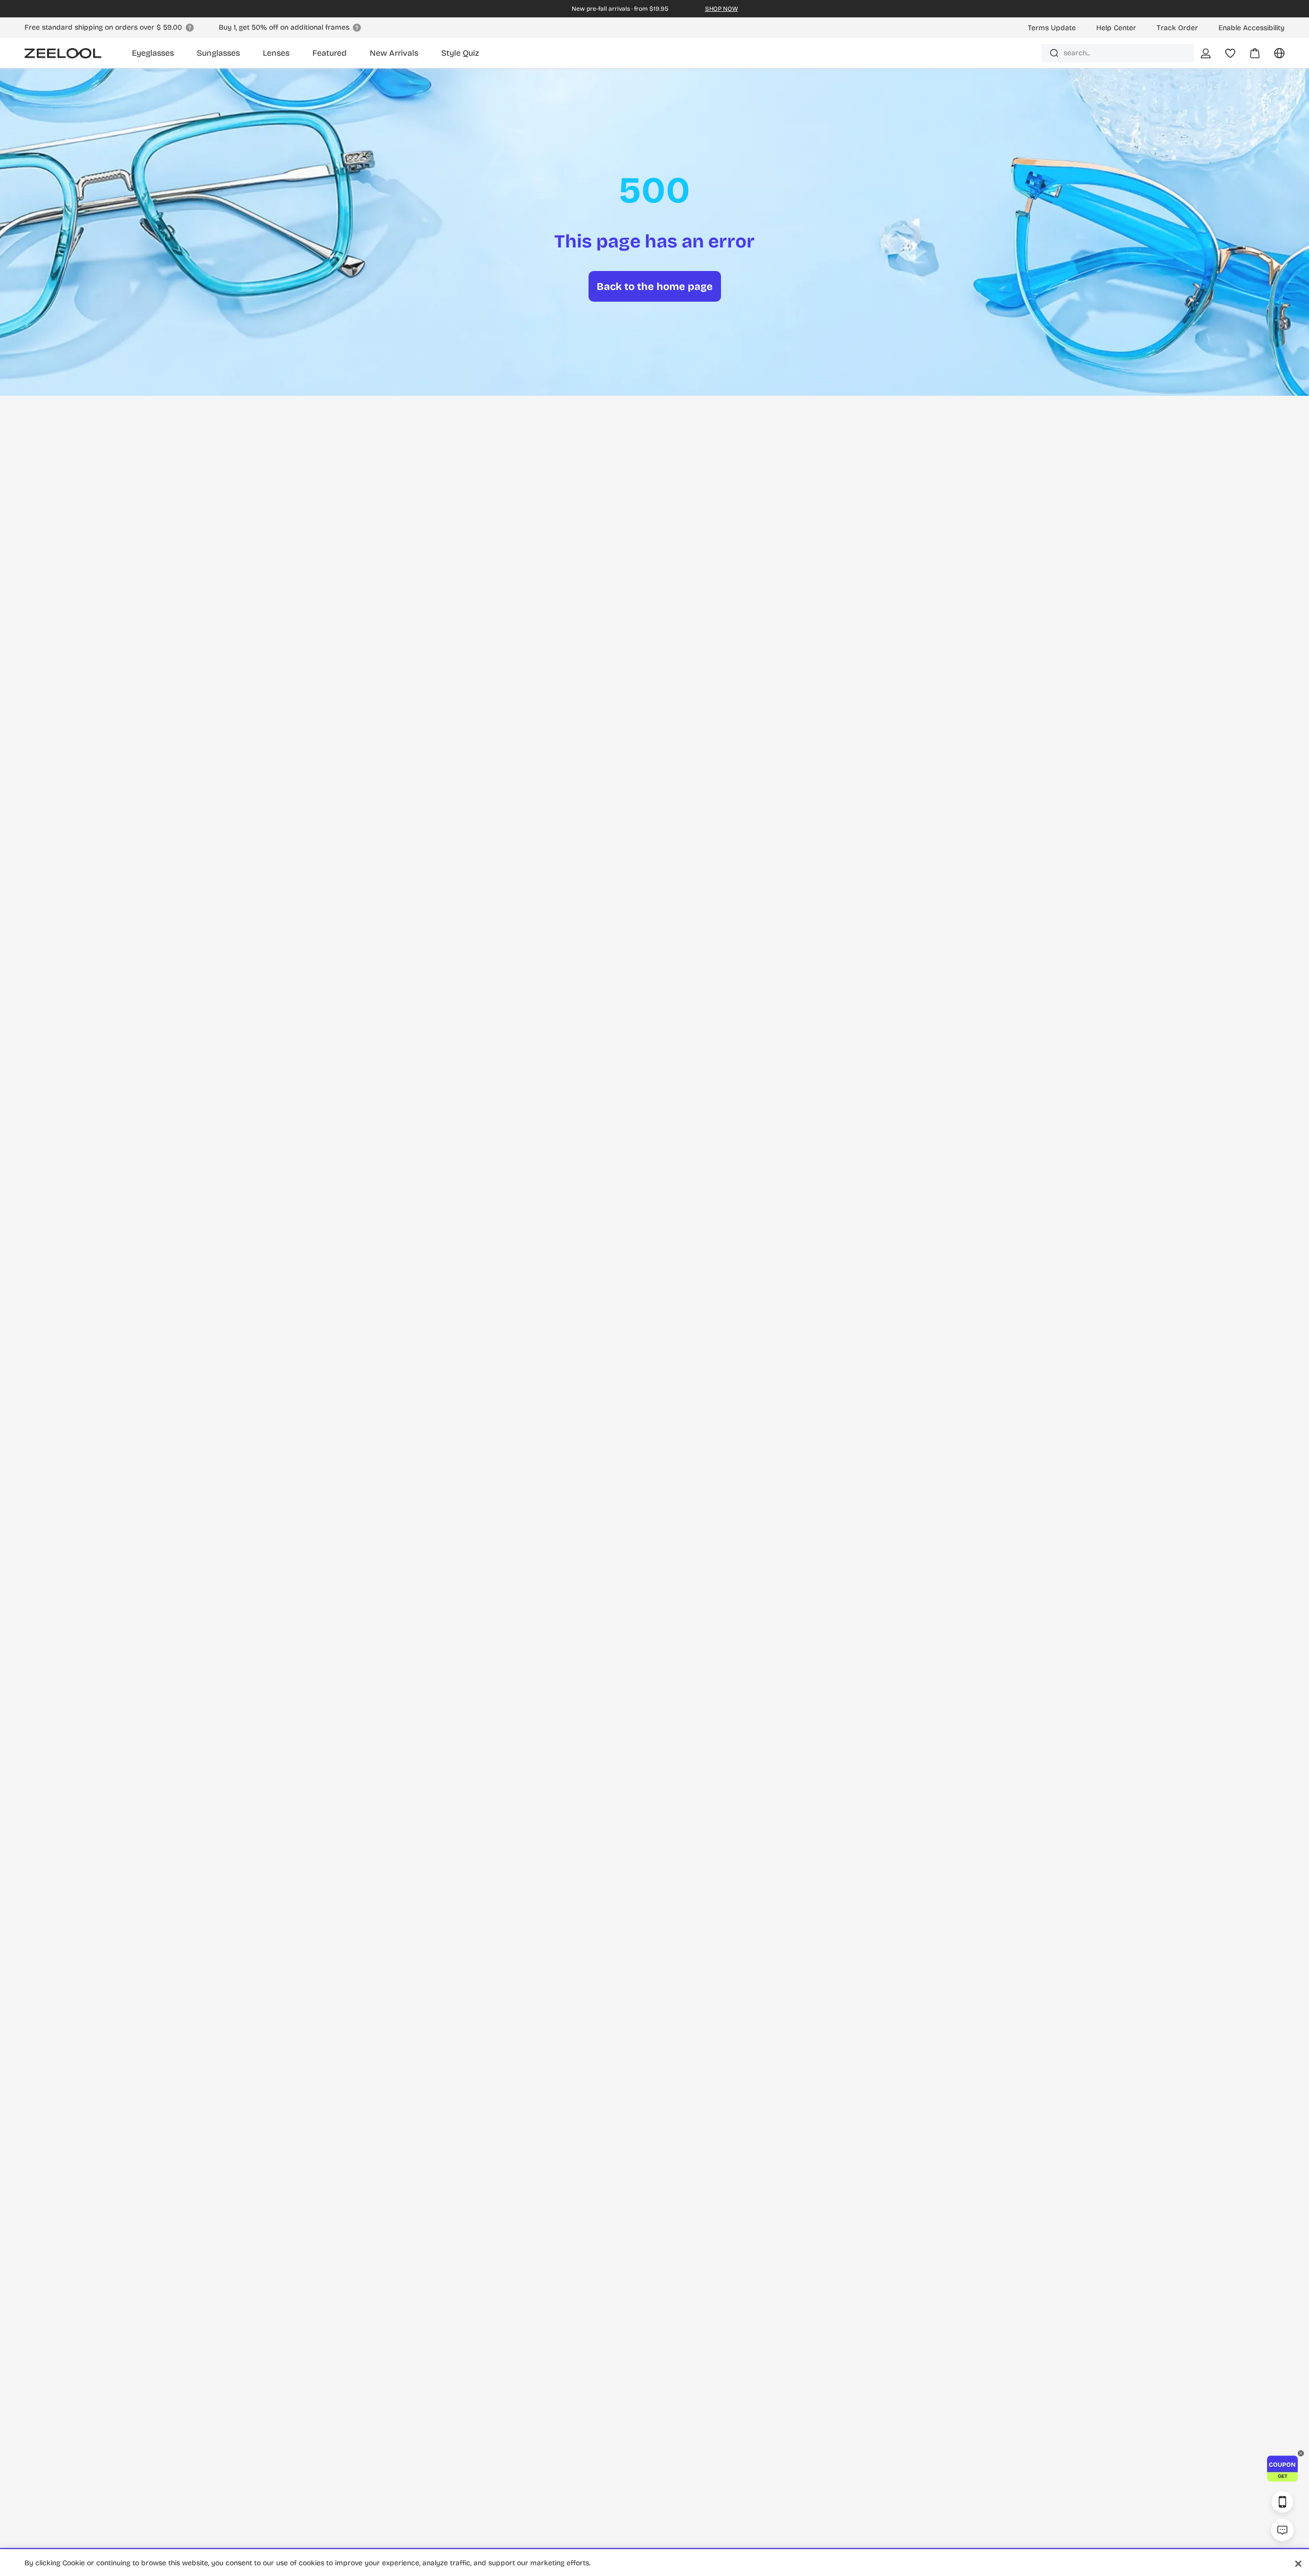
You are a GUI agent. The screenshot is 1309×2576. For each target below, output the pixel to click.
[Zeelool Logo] (63, 53)
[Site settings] (1273, 57)
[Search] (1054, 53)
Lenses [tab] (276, 53)
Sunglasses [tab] (218, 53)
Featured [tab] (330, 53)
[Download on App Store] (1282, 2502)
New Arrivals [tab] (394, 53)
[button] (1282, 2469)
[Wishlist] (1230, 53)
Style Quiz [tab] (460, 53)
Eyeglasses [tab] (153, 53)
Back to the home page (655, 286)
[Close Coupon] (1301, 2453)
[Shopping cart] (1249, 57)
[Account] (1206, 53)
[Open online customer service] (1282, 2530)
